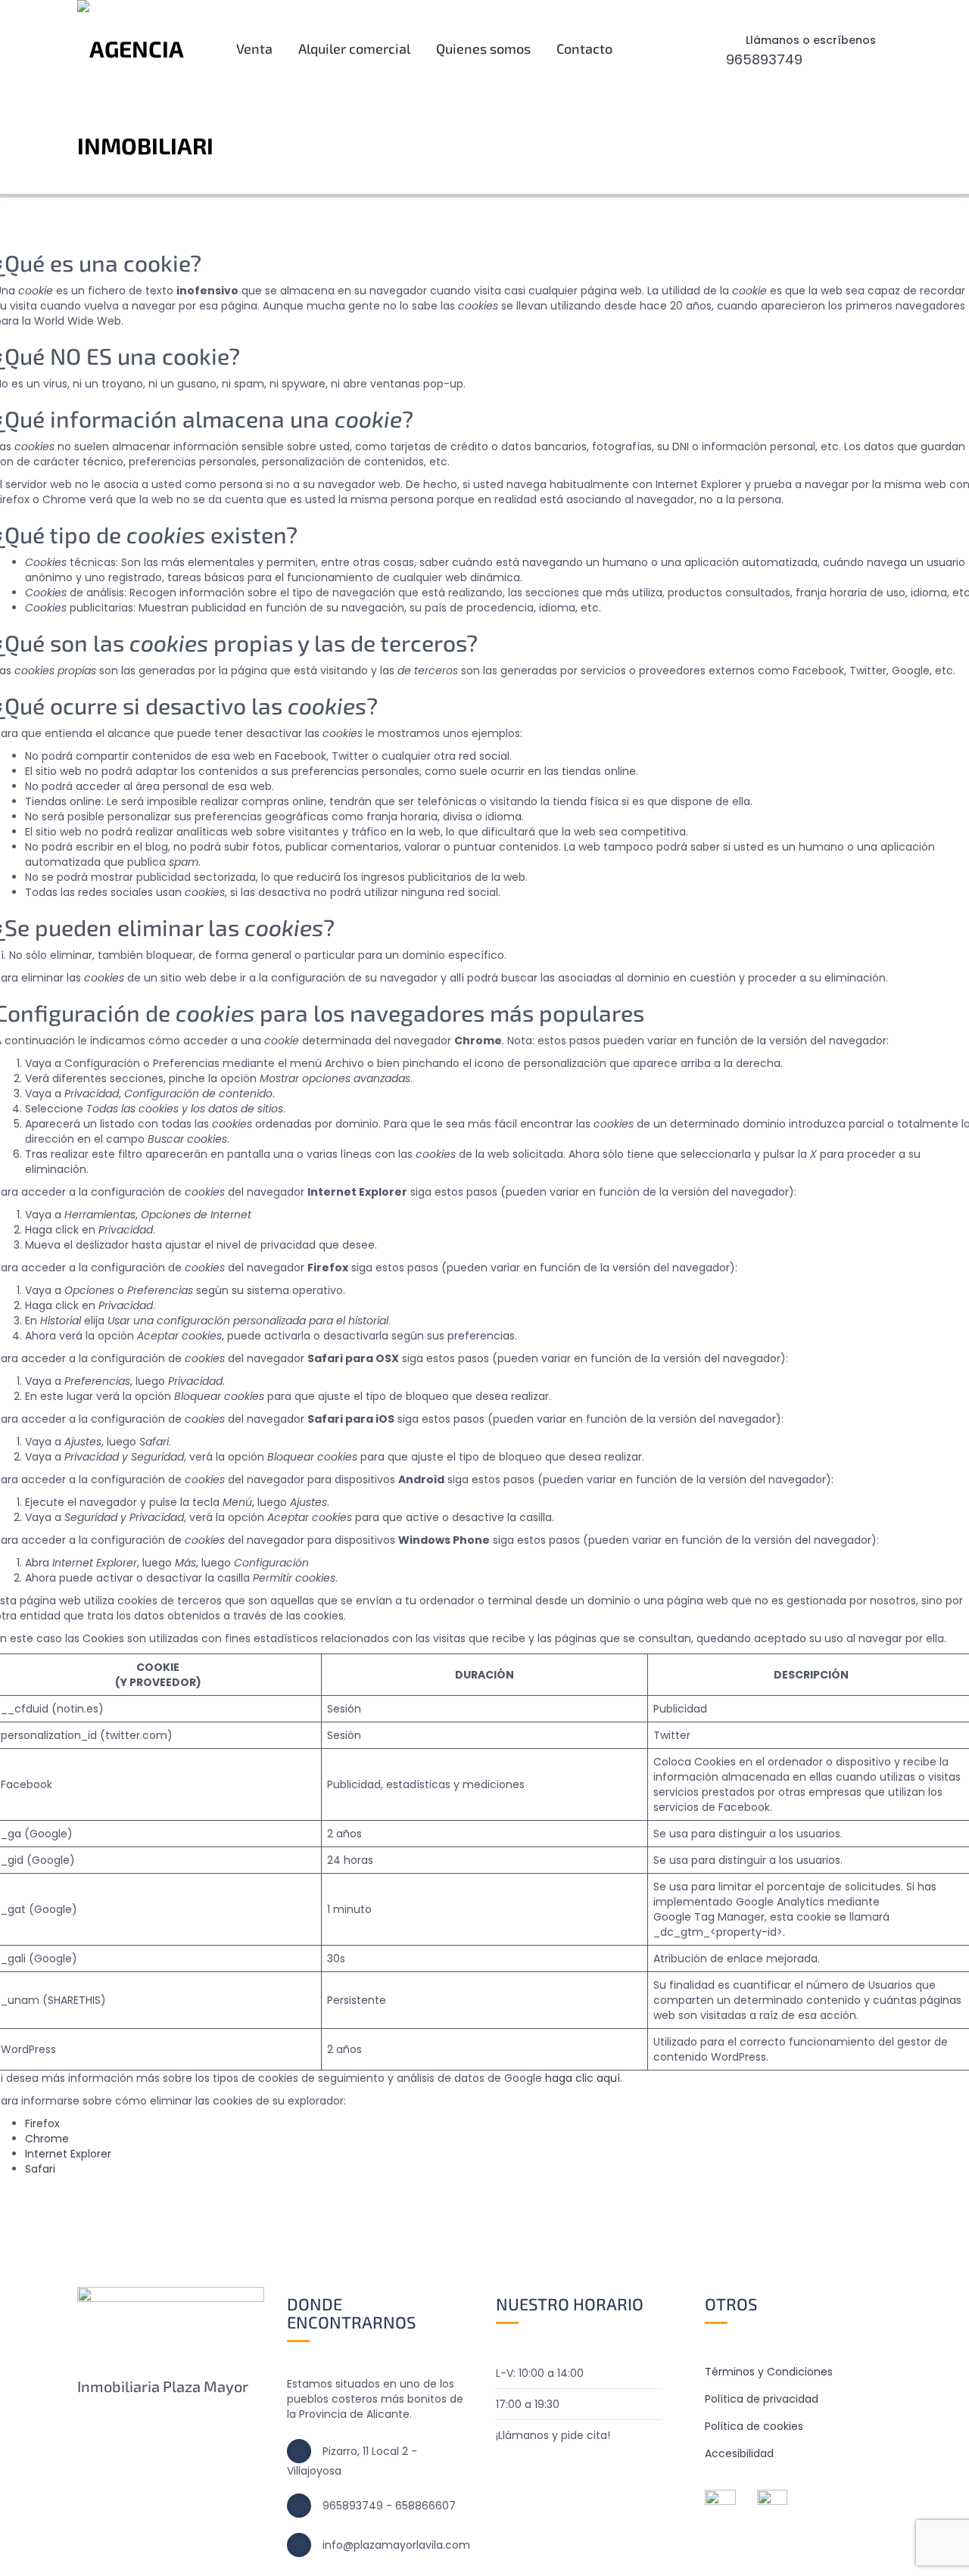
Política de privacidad (762, 2399)
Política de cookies (754, 2426)
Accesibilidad (739, 2453)
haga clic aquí (583, 2078)
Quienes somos (483, 48)
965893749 (764, 59)
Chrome (47, 2139)
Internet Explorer (68, 2154)
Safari (40, 2169)
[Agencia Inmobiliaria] (145, 97)
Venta (254, 48)
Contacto (584, 48)
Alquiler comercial (354, 48)
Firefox (42, 2123)
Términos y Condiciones (769, 2372)
